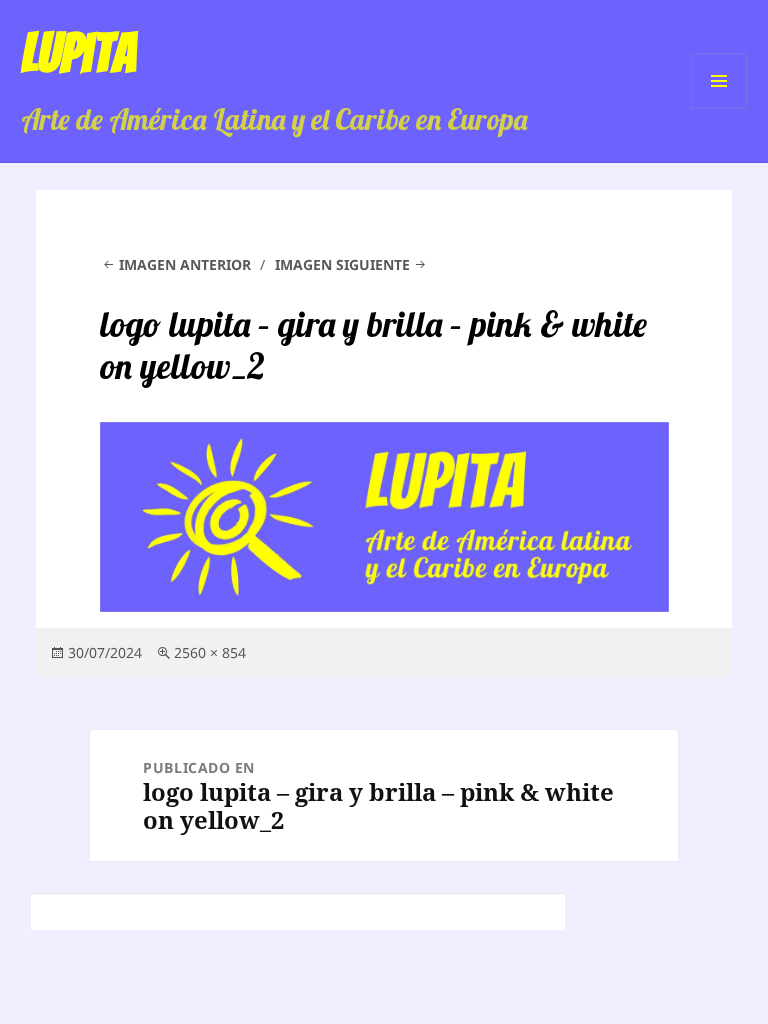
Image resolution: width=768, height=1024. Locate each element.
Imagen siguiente (342, 264)
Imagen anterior (185, 264)
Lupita (78, 53)
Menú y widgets (719, 108)
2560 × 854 (210, 652)
